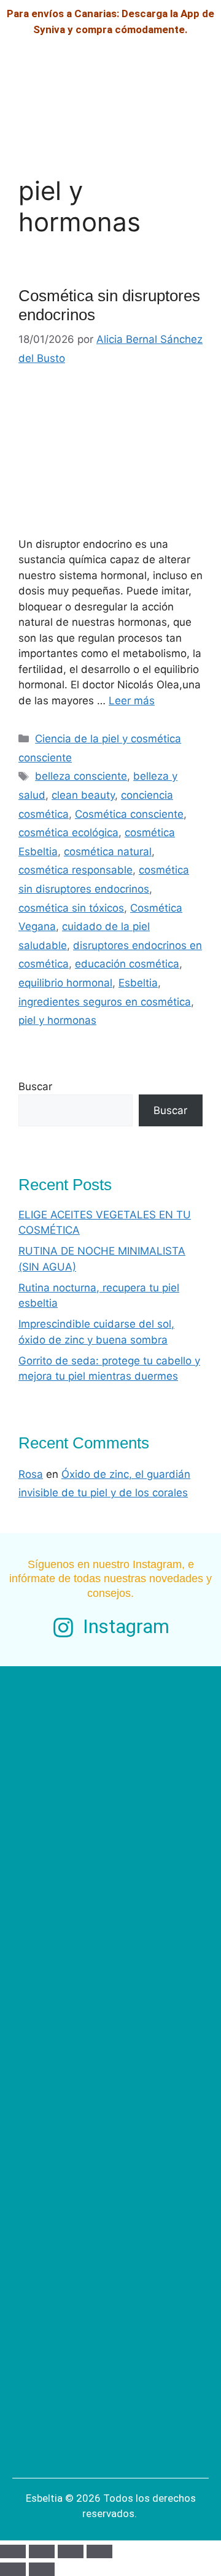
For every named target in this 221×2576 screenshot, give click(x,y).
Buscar (35, 1086)
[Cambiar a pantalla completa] (42, 2551)
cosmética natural (108, 852)
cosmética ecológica (68, 832)
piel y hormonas (57, 1020)
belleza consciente (81, 776)
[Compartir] (71, 2551)
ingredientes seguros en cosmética (105, 1002)
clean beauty (83, 795)
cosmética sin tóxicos (71, 908)
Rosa (31, 1474)
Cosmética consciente (129, 814)
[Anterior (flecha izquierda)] (13, 2569)
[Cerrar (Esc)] (99, 2551)
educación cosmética (127, 964)
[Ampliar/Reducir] (13, 2551)
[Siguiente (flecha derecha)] (42, 2569)
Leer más (132, 701)
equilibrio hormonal (65, 983)
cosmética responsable (76, 870)
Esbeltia (138, 983)
